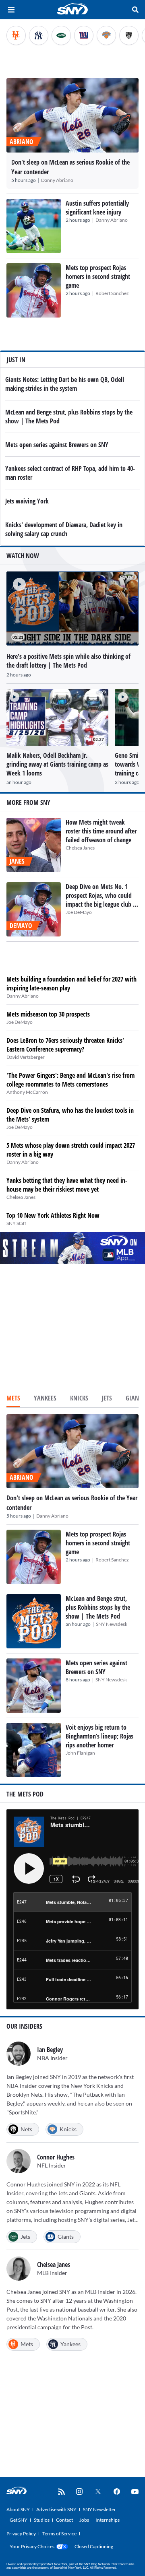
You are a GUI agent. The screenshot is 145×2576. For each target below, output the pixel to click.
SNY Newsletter (99, 2509)
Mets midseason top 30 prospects (48, 1014)
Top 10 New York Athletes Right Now (53, 1215)
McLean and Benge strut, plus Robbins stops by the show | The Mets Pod (98, 1607)
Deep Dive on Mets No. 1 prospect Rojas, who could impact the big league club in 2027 (102, 900)
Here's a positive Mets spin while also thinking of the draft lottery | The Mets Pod (68, 661)
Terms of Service (59, 2534)
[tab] (13, 1399)
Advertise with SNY (56, 2509)
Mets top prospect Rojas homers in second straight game (98, 276)
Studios (42, 2520)
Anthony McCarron (27, 1092)
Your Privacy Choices (32, 2546)
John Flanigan (80, 1753)
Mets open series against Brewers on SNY (57, 445)
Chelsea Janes (80, 848)
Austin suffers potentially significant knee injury (97, 208)
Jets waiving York (27, 501)
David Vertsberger (26, 1057)
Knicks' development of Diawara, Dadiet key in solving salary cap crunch (64, 529)
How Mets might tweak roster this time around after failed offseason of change (101, 831)
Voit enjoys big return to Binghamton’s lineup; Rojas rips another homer (99, 1736)
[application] (72, 609)
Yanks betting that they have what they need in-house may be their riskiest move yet (67, 1185)
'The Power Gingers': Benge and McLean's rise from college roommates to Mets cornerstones (70, 1080)
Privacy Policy (21, 2534)
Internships (108, 2520)
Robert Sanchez (112, 293)
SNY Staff (16, 1223)
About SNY (18, 2509)
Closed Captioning (94, 2546)
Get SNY (19, 2520)
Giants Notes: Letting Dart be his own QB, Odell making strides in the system (65, 384)
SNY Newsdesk (112, 1624)
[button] (16, 581)
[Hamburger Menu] (11, 10)
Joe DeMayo (79, 912)
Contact (64, 2520)
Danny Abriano (57, 180)
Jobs (84, 2520)
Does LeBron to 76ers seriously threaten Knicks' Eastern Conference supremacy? (65, 1045)
